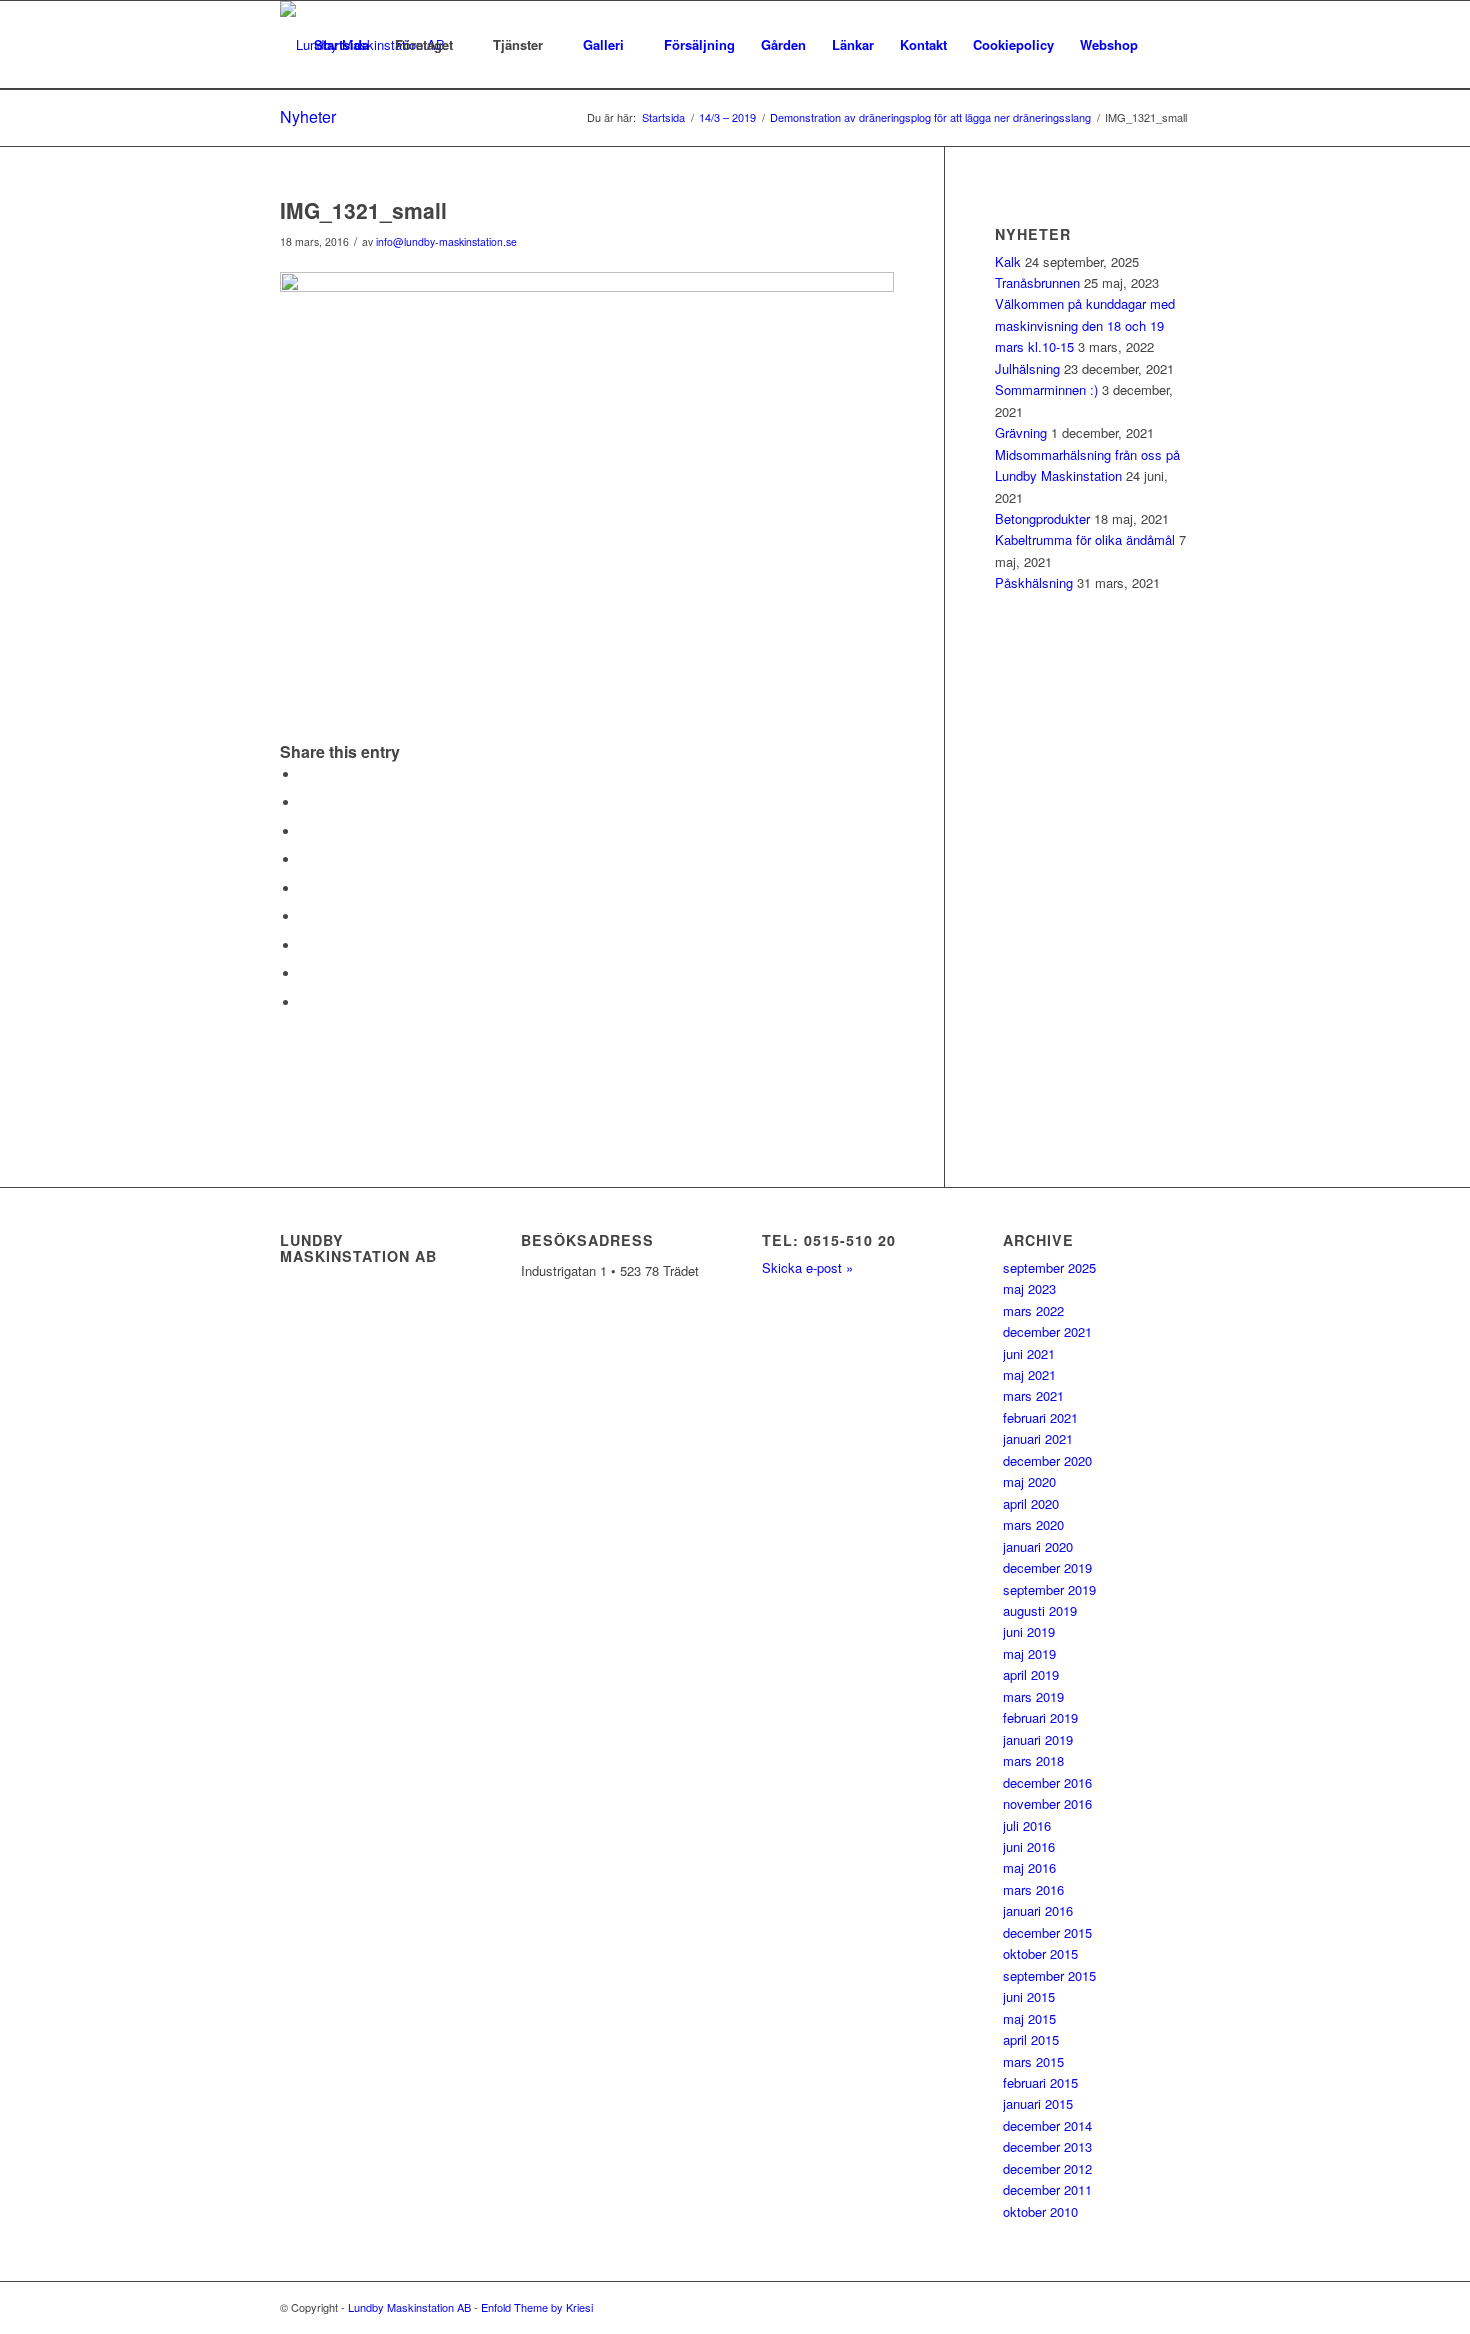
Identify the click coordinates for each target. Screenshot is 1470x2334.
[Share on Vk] (305, 945)
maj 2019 (1029, 1653)
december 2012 (1047, 2168)
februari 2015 (1040, 2082)
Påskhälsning (1034, 582)
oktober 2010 (1040, 2211)
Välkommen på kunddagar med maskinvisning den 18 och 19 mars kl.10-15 (1085, 325)
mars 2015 (1033, 2061)
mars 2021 (1033, 1395)
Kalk (1008, 261)
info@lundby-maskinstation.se (446, 241)
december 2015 (1047, 1932)
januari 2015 (1038, 2103)
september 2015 (1049, 1975)
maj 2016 (1029, 1867)
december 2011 (1047, 2189)
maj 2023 (1029, 1288)
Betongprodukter (1042, 518)
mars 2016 (1033, 1889)
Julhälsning (1027, 368)
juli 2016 (1027, 1825)
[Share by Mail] (305, 1002)
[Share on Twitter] (305, 802)
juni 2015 (1029, 1996)
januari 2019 (1038, 1739)
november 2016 (1047, 1803)
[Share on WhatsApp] (305, 831)
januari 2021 (1038, 1438)
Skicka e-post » (807, 1267)
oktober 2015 (1040, 1953)
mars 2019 (1033, 1696)
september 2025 (1049, 1267)
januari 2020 (1038, 1546)
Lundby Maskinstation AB (409, 2307)
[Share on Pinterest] (305, 859)
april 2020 (1031, 1503)
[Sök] (1170, 45)
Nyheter (308, 116)
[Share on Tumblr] (305, 916)
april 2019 (1031, 1674)
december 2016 (1047, 1782)
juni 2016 (1029, 1846)
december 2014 (1047, 2125)
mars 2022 (1033, 1310)
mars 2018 (1033, 1760)
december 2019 (1047, 1567)
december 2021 (1047, 1331)
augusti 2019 (1040, 1610)
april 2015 (1031, 2039)
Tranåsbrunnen (1037, 282)
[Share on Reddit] (305, 973)
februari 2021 (1040, 1417)
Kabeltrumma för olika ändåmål (1085, 539)
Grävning (1021, 432)
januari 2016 (1038, 1910)
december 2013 (1047, 2146)
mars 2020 (1033, 1524)
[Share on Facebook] (305, 774)
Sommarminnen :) (1046, 389)
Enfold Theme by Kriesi (537, 2307)
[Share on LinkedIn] (305, 888)
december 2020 (1047, 1460)
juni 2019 (1029, 1631)
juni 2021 (1029, 1353)
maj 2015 (1029, 2018)
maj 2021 (1029, 1374)
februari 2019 (1040, 1717)
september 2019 (1049, 1589)
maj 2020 (1029, 1481)
